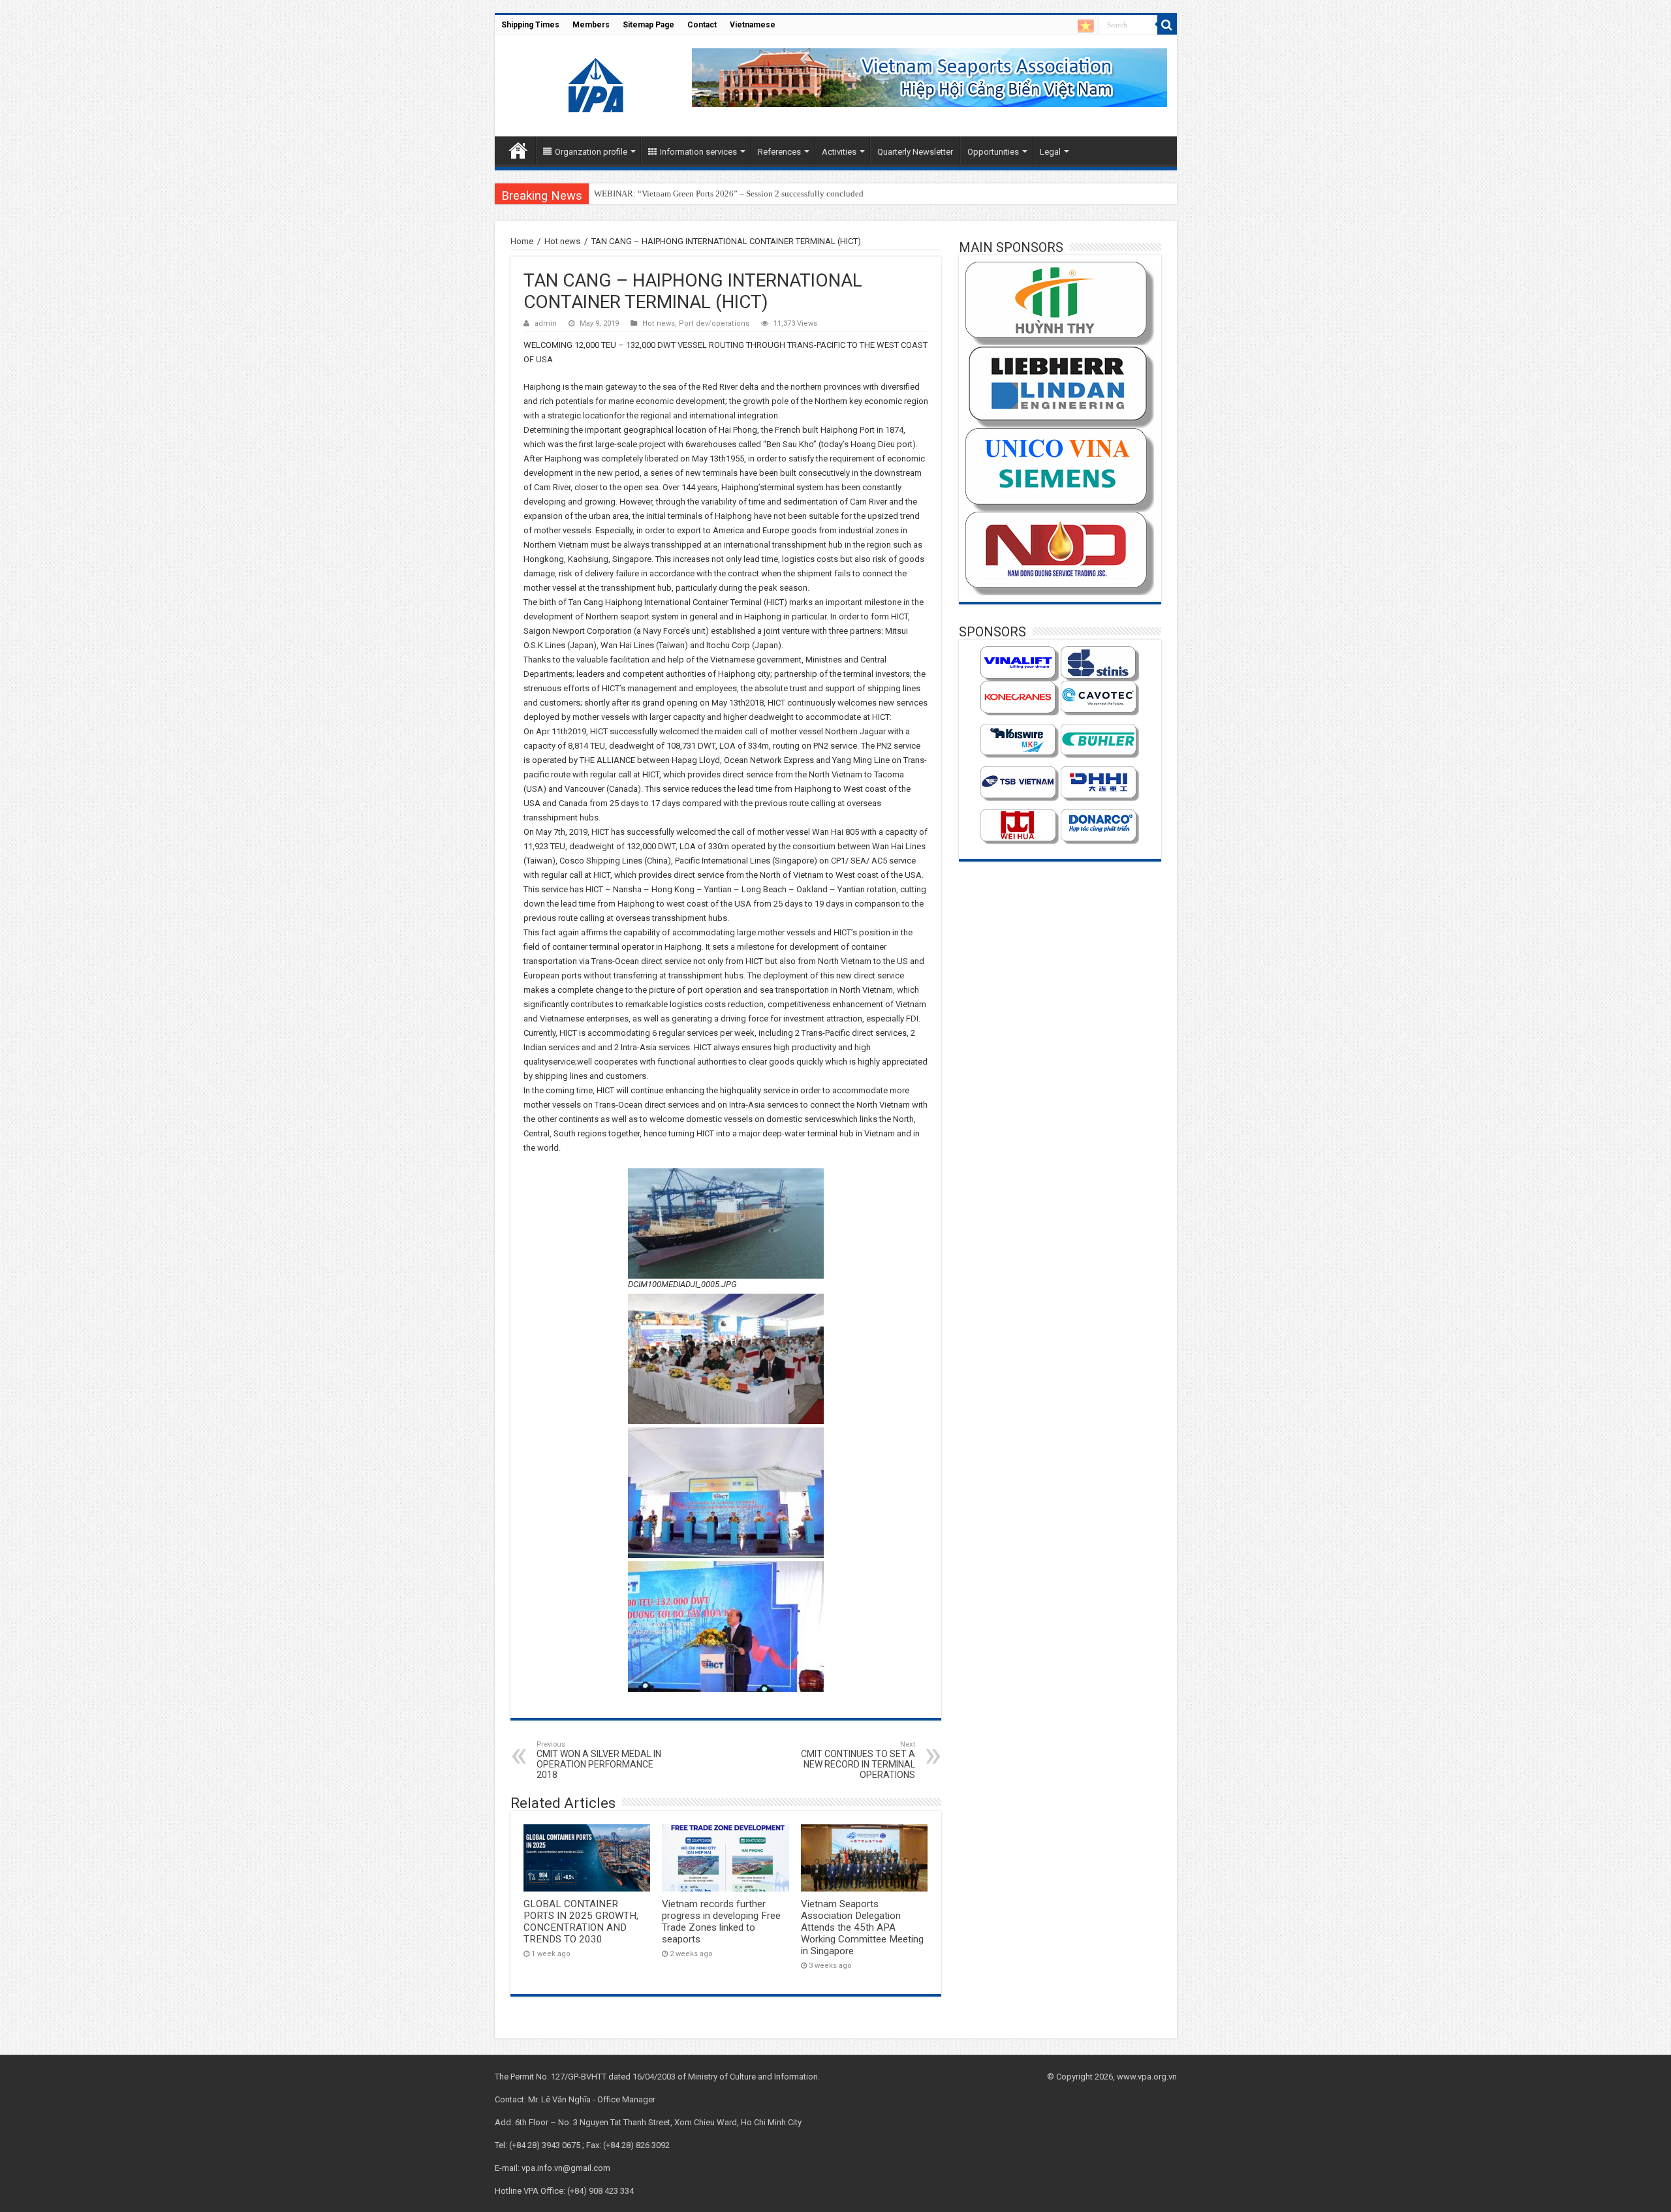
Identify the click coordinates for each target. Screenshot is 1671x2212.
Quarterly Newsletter (915, 152)
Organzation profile (591, 152)
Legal (1050, 152)
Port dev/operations (714, 323)
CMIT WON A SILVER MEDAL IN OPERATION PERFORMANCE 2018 (599, 1760)
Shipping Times (530, 25)
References (779, 152)
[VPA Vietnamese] (1086, 26)
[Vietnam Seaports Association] (597, 84)
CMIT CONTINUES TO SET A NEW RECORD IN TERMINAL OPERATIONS (858, 1760)
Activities (839, 152)
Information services (698, 152)
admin (546, 323)
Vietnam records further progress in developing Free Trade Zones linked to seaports (721, 1922)
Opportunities (993, 152)
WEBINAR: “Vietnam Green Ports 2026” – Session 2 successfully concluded (729, 194)
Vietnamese (753, 25)
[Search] (1167, 25)
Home (518, 150)
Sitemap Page (648, 25)
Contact (702, 25)
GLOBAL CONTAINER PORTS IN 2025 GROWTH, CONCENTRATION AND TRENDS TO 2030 (581, 1922)
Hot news (562, 241)
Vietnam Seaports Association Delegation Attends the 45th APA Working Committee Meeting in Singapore (862, 1927)
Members (591, 25)
